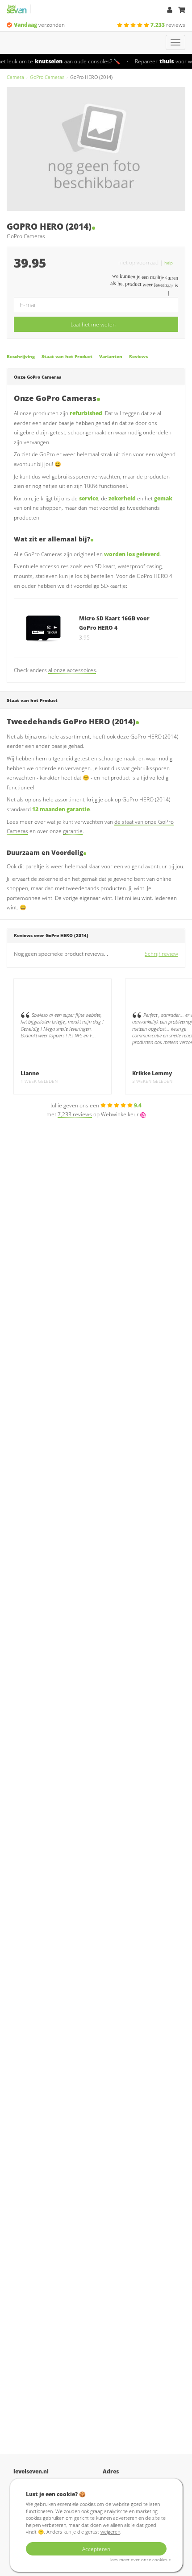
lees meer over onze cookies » (140, 2560)
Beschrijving (21, 357)
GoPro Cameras (47, 77)
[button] (171, 262)
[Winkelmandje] (182, 10)
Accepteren (96, 2549)
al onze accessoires (72, 670)
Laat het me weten (93, 324)
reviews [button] (168, 25)
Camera (15, 77)
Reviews (138, 357)
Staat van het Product (67, 357)
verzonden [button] (39, 25)
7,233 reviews (75, 1114)
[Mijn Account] (170, 10)
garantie (73, 831)
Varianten (111, 357)
